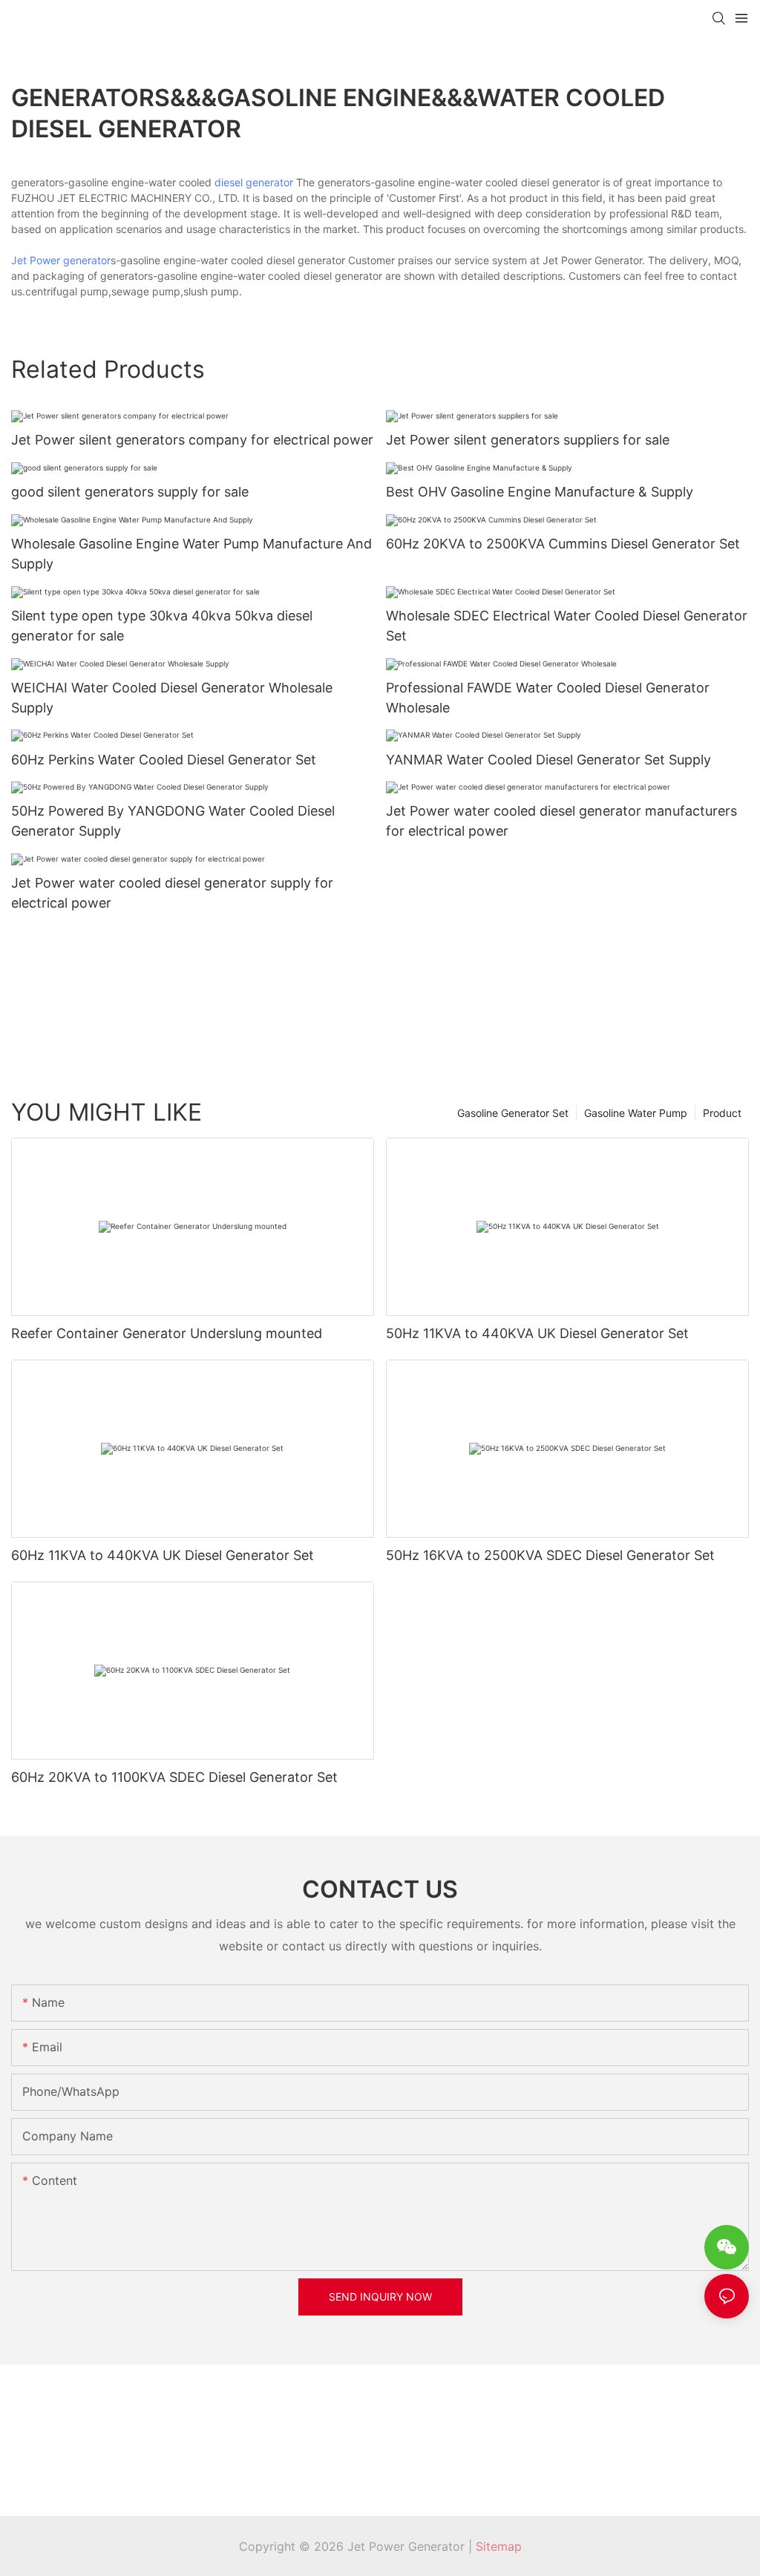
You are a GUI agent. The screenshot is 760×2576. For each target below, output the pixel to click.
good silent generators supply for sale (130, 492)
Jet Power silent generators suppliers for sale (528, 440)
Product (722, 1113)
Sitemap (499, 2546)
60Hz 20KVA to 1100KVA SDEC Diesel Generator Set (174, 1777)
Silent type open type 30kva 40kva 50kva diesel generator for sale (162, 626)
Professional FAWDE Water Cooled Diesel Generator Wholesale (548, 698)
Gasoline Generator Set (513, 1113)
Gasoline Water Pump (636, 1113)
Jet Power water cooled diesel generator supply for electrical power (172, 893)
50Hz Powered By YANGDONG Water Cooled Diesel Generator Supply (173, 821)
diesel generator (254, 182)
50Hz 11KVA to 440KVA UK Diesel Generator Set (537, 1333)
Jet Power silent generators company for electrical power (192, 440)
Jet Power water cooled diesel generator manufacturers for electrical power (561, 821)
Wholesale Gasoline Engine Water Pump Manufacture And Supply (191, 554)
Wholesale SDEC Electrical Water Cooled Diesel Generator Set (567, 626)
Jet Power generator (61, 260)
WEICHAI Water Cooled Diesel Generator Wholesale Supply (172, 698)
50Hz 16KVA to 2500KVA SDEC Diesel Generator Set (550, 1555)
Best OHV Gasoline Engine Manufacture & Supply (540, 492)
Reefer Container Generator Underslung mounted (167, 1333)
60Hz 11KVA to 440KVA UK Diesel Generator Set (163, 1555)
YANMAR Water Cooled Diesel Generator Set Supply (548, 760)
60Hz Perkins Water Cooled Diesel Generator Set (164, 760)
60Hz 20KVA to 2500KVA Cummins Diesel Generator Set (563, 544)
